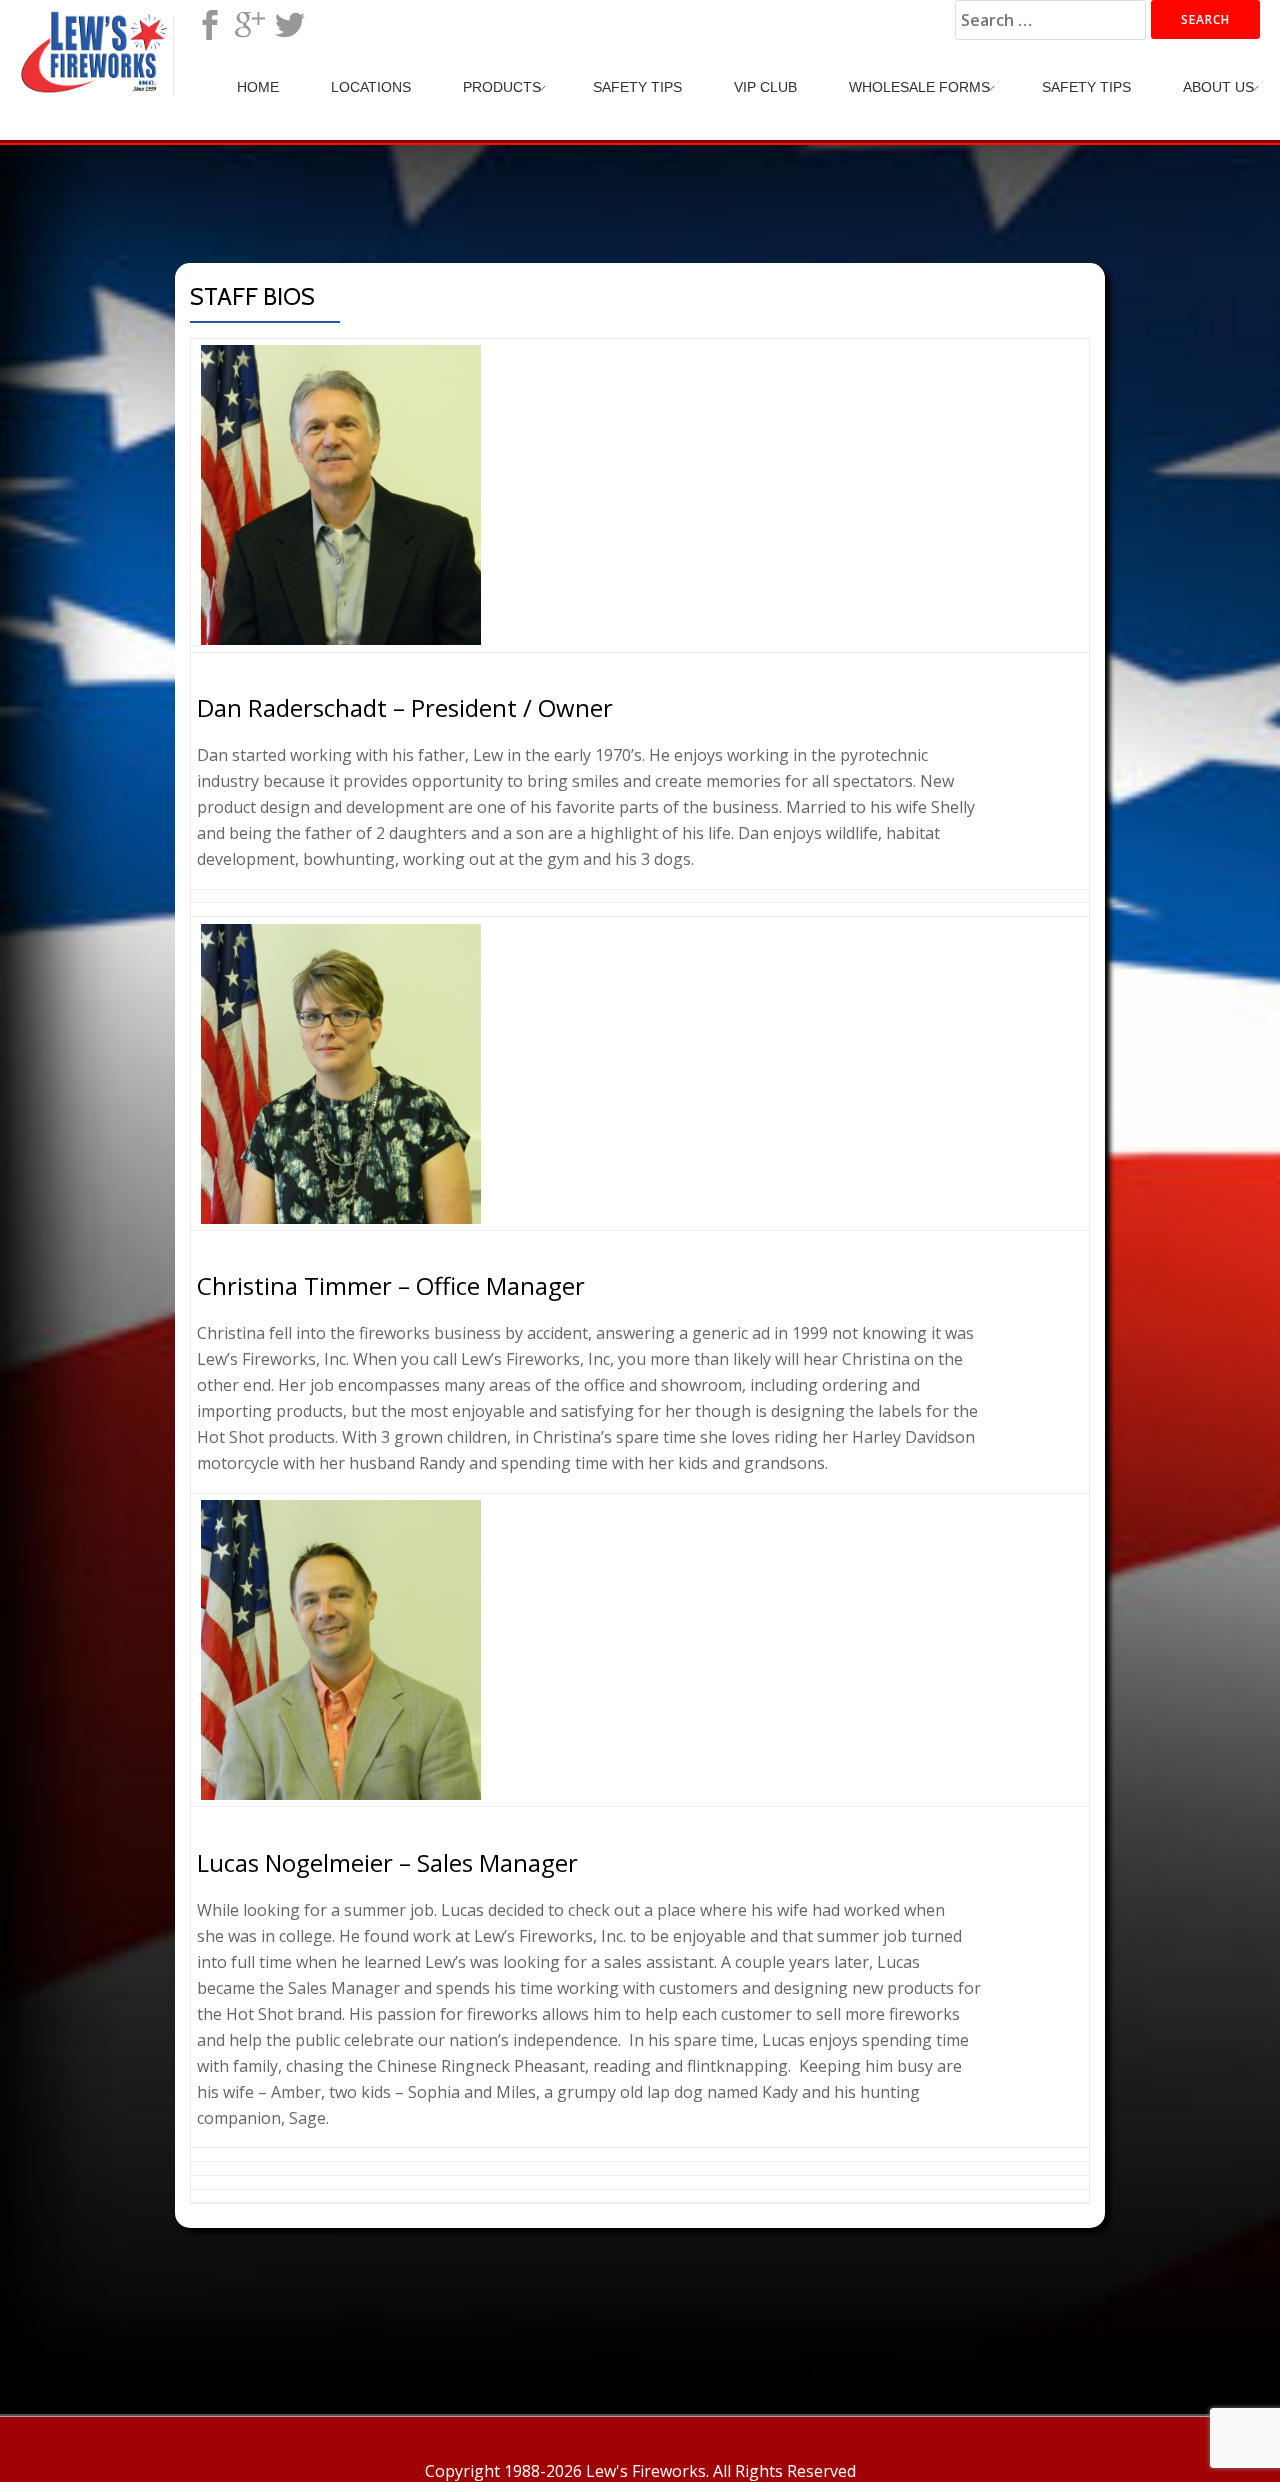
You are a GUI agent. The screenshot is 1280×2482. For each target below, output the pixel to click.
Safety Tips (637, 87)
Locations (371, 87)
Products (502, 87)
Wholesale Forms (919, 87)
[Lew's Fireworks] (98, 35)
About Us (1218, 87)
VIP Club (765, 87)
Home (258, 87)
